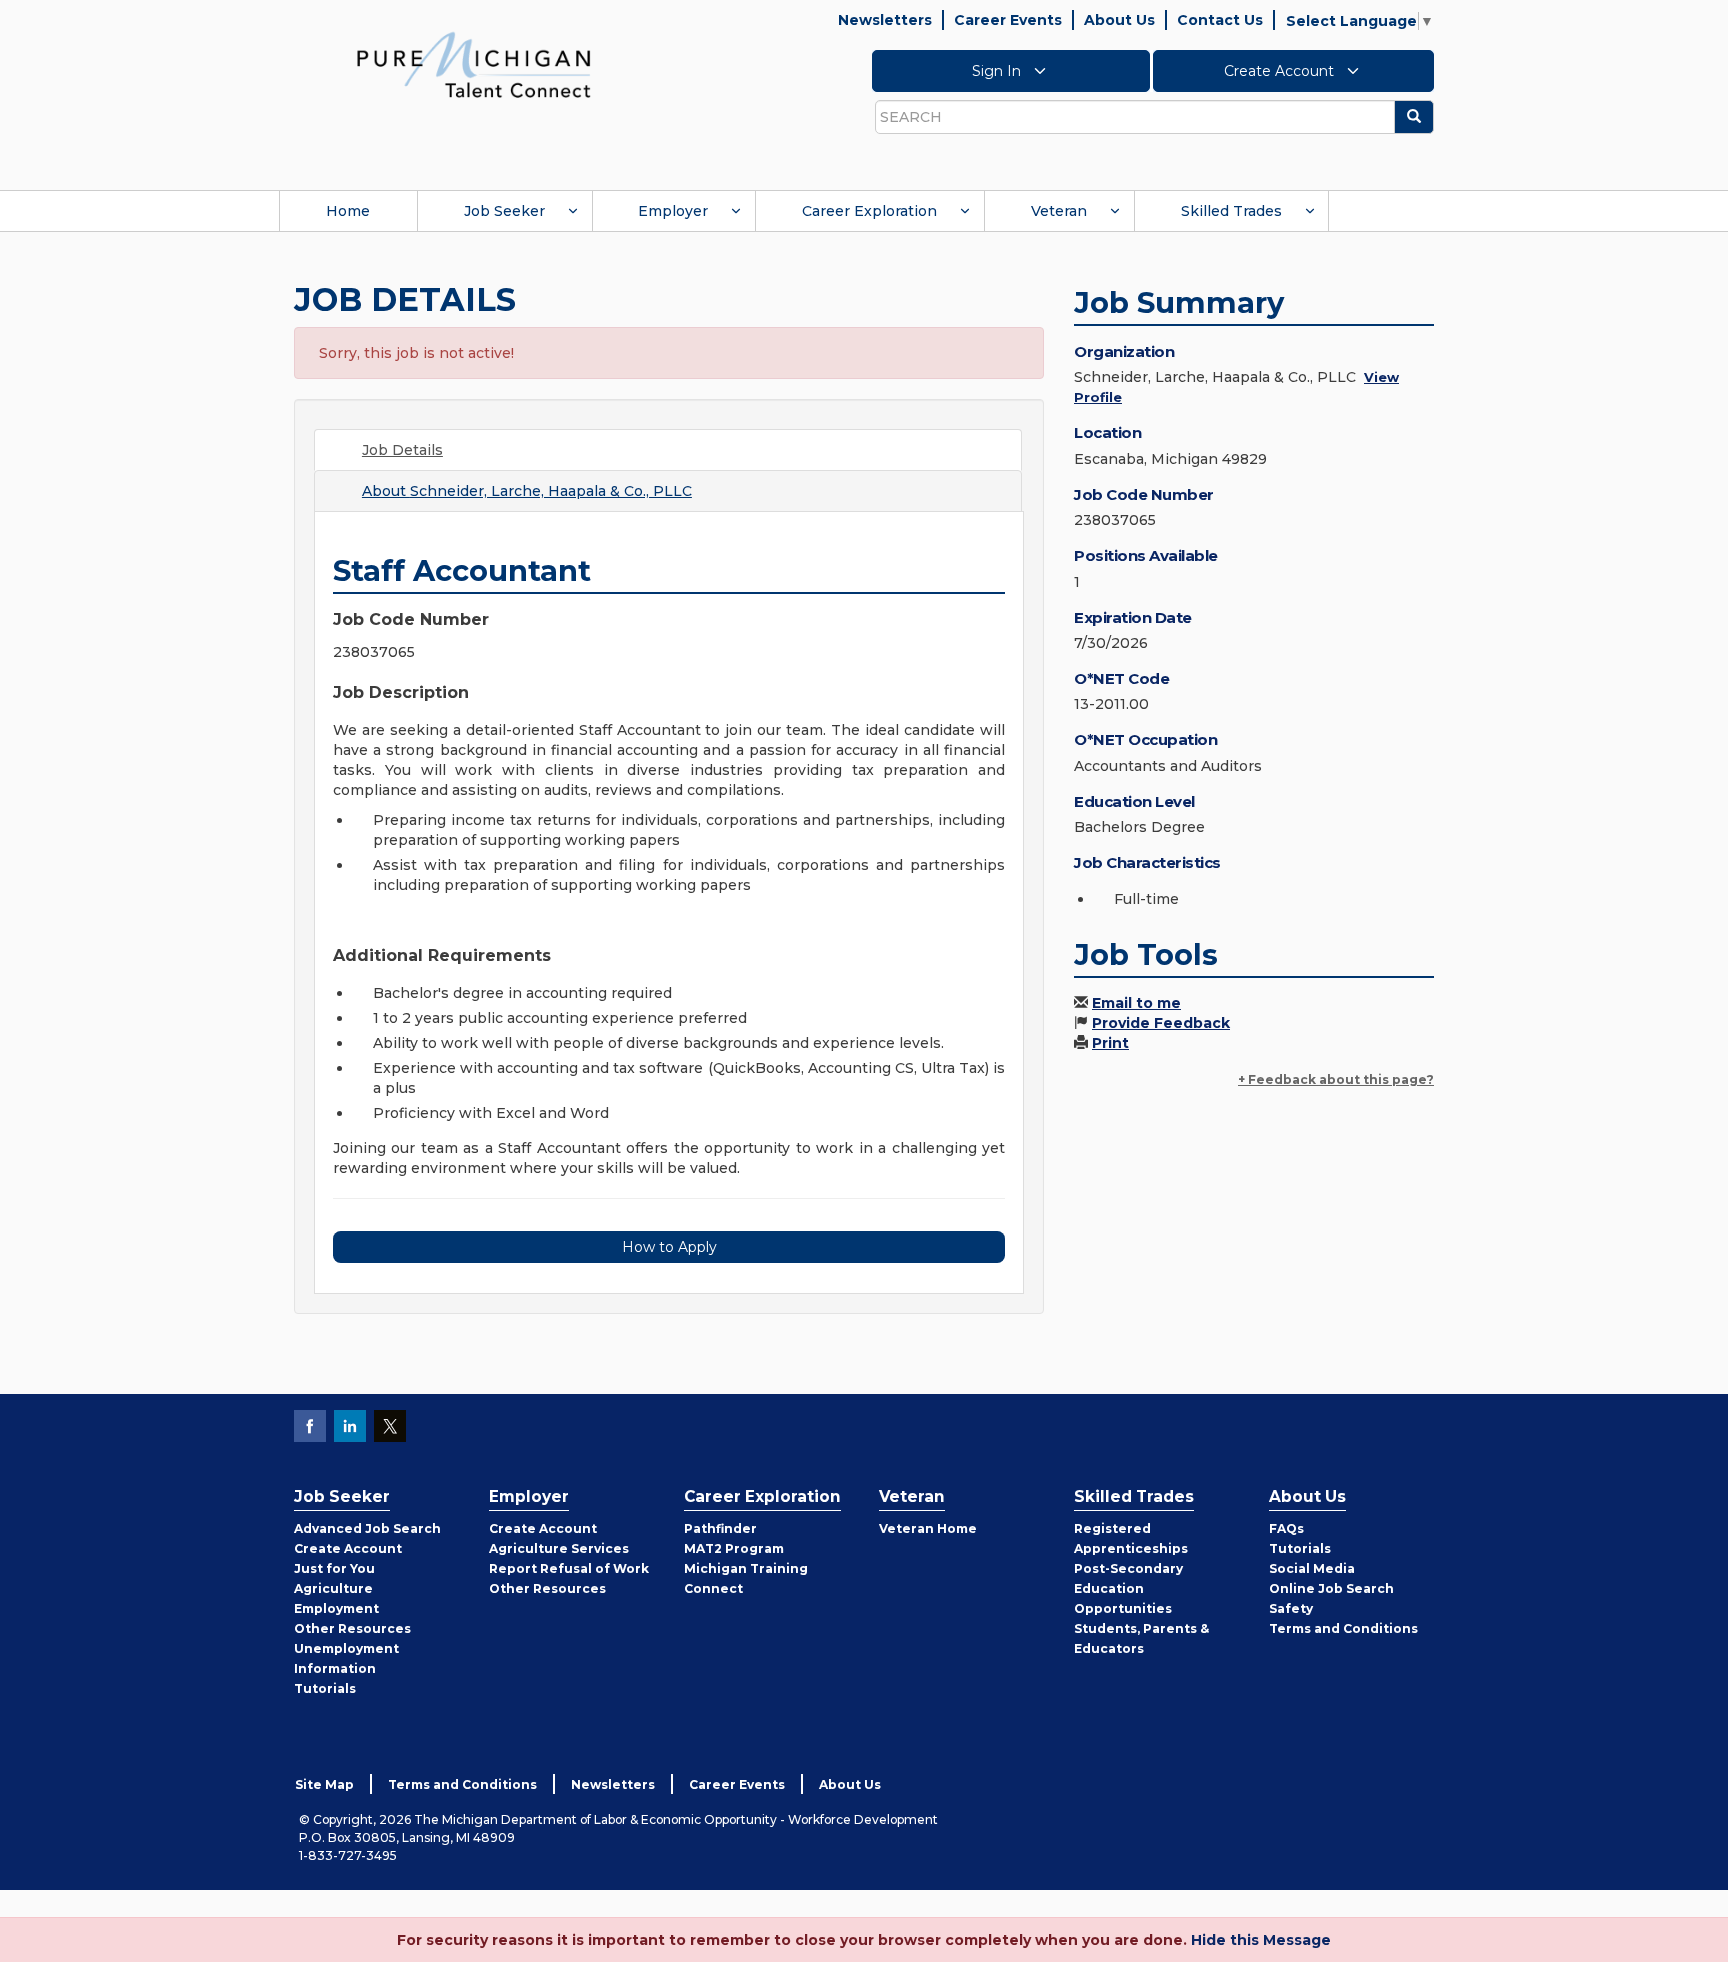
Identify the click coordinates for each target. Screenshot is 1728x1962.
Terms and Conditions (1343, 1628)
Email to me (1136, 1003)
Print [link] (1110, 1043)
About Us (1119, 20)
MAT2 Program (734, 1548)
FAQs (1286, 1528)
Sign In (998, 71)
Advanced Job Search (367, 1528)
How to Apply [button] (669, 1247)
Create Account (1281, 71)
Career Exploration (869, 211)
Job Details (402, 450)
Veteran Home (928, 1528)
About (527, 491)
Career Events (1008, 20)
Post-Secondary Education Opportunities (1128, 1588)
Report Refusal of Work (569, 1568)
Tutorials (325, 1688)
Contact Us (1220, 20)
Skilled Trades (1231, 211)
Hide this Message (1261, 1940)
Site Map (324, 1784)
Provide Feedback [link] (1161, 1023)
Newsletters (885, 20)
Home (348, 211)
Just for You (334, 1568)
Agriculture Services (559, 1548)
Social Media (1312, 1568)
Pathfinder (720, 1528)
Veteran (1059, 211)
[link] (474, 64)
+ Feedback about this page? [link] (1336, 1079)
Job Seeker (504, 211)
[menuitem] (348, 211)
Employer (673, 211)
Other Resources (352, 1628)
